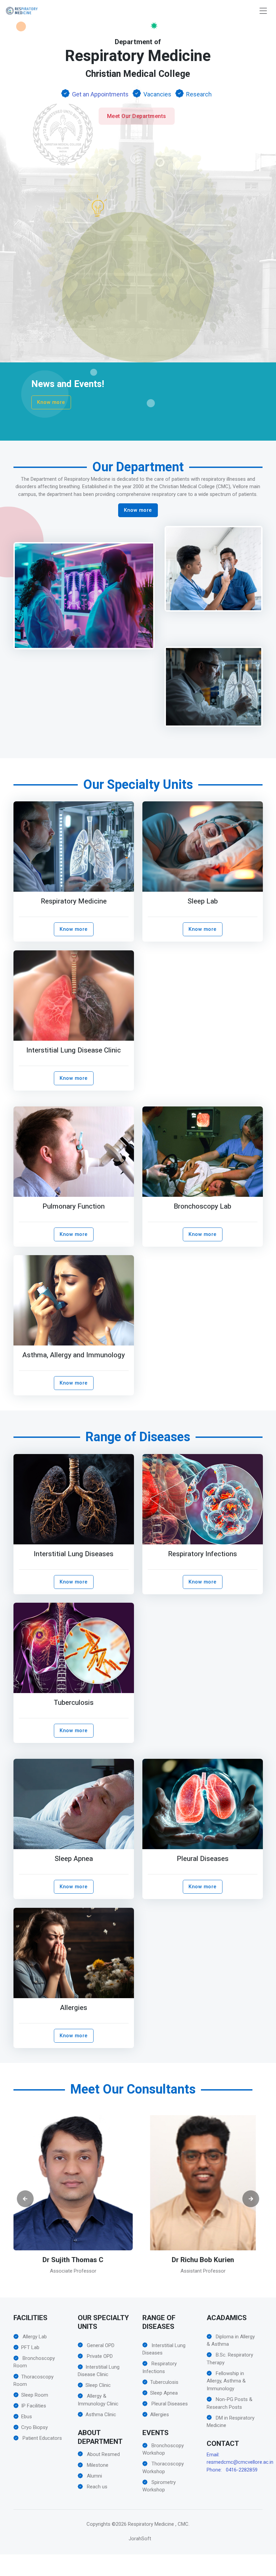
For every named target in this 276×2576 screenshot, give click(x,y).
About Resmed (103, 2454)
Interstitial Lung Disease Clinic (74, 1050)
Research (199, 94)
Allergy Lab (34, 2337)
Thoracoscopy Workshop (163, 2468)
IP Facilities (34, 2406)
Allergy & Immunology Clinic (98, 2400)
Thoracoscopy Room (33, 2381)
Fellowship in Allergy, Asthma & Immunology (226, 2381)
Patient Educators (42, 2438)
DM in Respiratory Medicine (231, 2422)
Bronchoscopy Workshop (163, 2449)
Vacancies (157, 94)
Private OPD (99, 2356)
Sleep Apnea (73, 1859)
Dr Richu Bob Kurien (73, 2260)
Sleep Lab (203, 902)
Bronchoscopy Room (34, 2362)
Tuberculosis (73, 1703)
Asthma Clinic (101, 2415)
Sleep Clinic (98, 2385)
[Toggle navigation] (263, 11)
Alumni (94, 2476)
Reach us (96, 2487)
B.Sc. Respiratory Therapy (230, 2359)
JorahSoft (140, 2539)
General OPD (100, 2345)
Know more (51, 402)
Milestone (97, 2465)
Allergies (74, 2008)
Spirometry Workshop (159, 2486)
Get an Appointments (100, 94)
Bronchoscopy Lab (202, 1206)
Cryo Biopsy (34, 2427)
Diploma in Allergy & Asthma (231, 2341)
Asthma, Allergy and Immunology (74, 1355)
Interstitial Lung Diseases (74, 1554)
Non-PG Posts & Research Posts (230, 2403)
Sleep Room (35, 2395)
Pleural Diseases (203, 1859)
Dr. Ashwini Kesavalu (203, 2260)
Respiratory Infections (202, 1554)
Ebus (27, 2417)
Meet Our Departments (137, 116)
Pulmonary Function (74, 1206)
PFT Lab (30, 2347)
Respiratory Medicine (73, 902)
